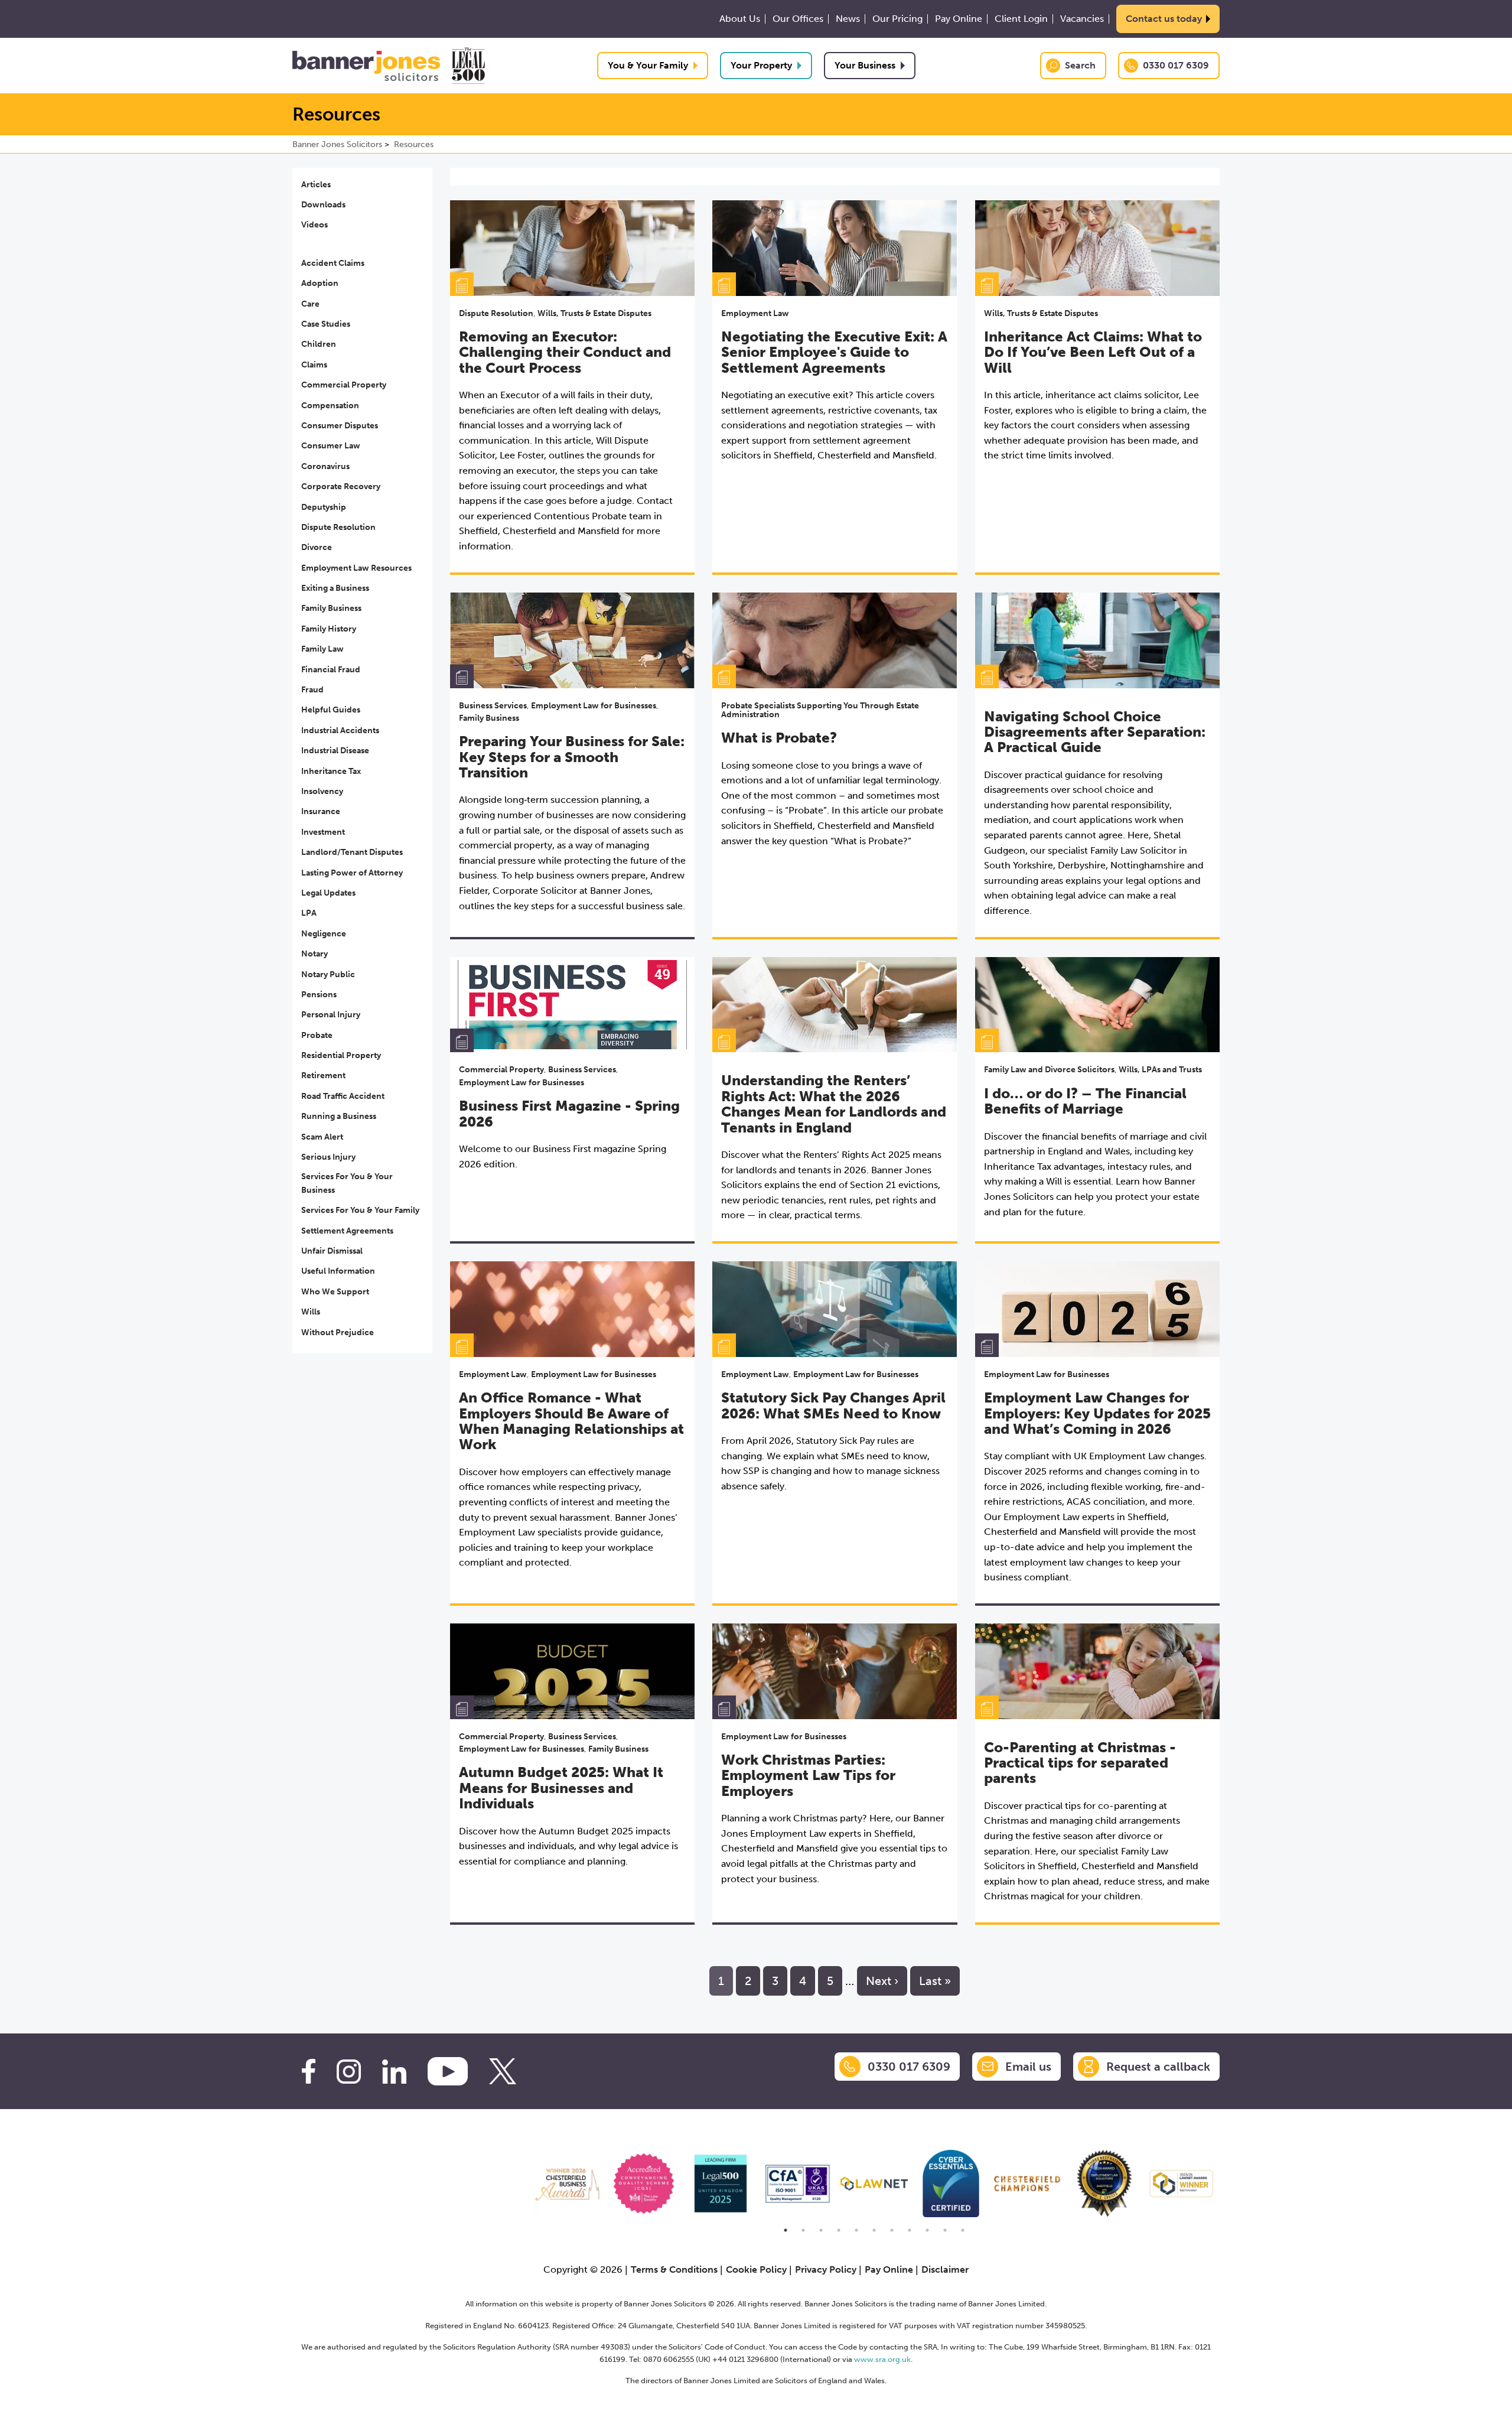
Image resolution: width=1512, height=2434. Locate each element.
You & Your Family (648, 65)
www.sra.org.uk (882, 2359)
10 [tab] (945, 2230)
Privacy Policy (826, 2269)
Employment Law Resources (356, 568)
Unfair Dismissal (332, 1251)
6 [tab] (874, 2230)
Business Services (493, 706)
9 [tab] (927, 2230)
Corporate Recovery (341, 487)
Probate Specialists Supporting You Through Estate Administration (820, 710)
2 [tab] (803, 2230)
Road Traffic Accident (343, 1096)
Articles (316, 185)
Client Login (1021, 19)
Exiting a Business (335, 588)
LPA (309, 913)
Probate (317, 1035)
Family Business (331, 608)
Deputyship (324, 507)
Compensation (330, 406)
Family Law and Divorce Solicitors (1049, 1070)
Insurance (321, 811)
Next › (882, 1981)
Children (319, 344)
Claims (314, 365)
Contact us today (1164, 19)
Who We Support (335, 1292)
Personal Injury (331, 1015)
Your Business (865, 65)
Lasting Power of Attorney (352, 873)
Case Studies (326, 324)
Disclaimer (945, 2269)
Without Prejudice (338, 1332)
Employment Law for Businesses (594, 706)
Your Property (761, 65)
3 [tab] (821, 2230)
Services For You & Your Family (360, 1210)
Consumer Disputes (340, 426)
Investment (323, 832)
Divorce (317, 547)
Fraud (312, 690)
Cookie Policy (756, 2269)
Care (310, 304)
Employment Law (755, 313)
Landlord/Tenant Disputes (352, 852)
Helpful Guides (331, 710)
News (848, 19)
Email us (1028, 2067)
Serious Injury (328, 1157)
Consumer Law (331, 446)
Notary (315, 954)
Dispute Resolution (338, 527)
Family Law (322, 649)
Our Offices (798, 19)
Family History (329, 629)
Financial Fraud (331, 670)
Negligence (324, 934)
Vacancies (1082, 19)
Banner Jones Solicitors (337, 144)
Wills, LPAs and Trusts (1160, 1070)
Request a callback (1158, 2067)
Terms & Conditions (674, 2269)
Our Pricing (897, 19)
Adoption (320, 283)
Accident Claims (333, 263)
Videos (315, 225)
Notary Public (328, 974)
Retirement (323, 1076)
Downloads (323, 205)
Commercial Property (344, 385)
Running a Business (339, 1116)
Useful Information (338, 1271)
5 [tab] (856, 2230)
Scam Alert (322, 1137)
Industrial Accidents (340, 730)
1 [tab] (786, 2230)
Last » (935, 1981)
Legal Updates (328, 893)
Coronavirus (325, 466)
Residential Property (341, 1055)
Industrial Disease (335, 751)
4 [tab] (839, 2230)
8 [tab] (910, 2230)
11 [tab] (963, 2230)
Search (1080, 65)
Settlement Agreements (347, 1231)
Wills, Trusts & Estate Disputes (594, 313)
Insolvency (322, 791)
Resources (414, 144)
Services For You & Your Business (347, 1183)
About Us (740, 19)
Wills (311, 1312)
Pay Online (959, 19)
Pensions (319, 995)
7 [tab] (892, 2230)
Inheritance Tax (331, 771)
